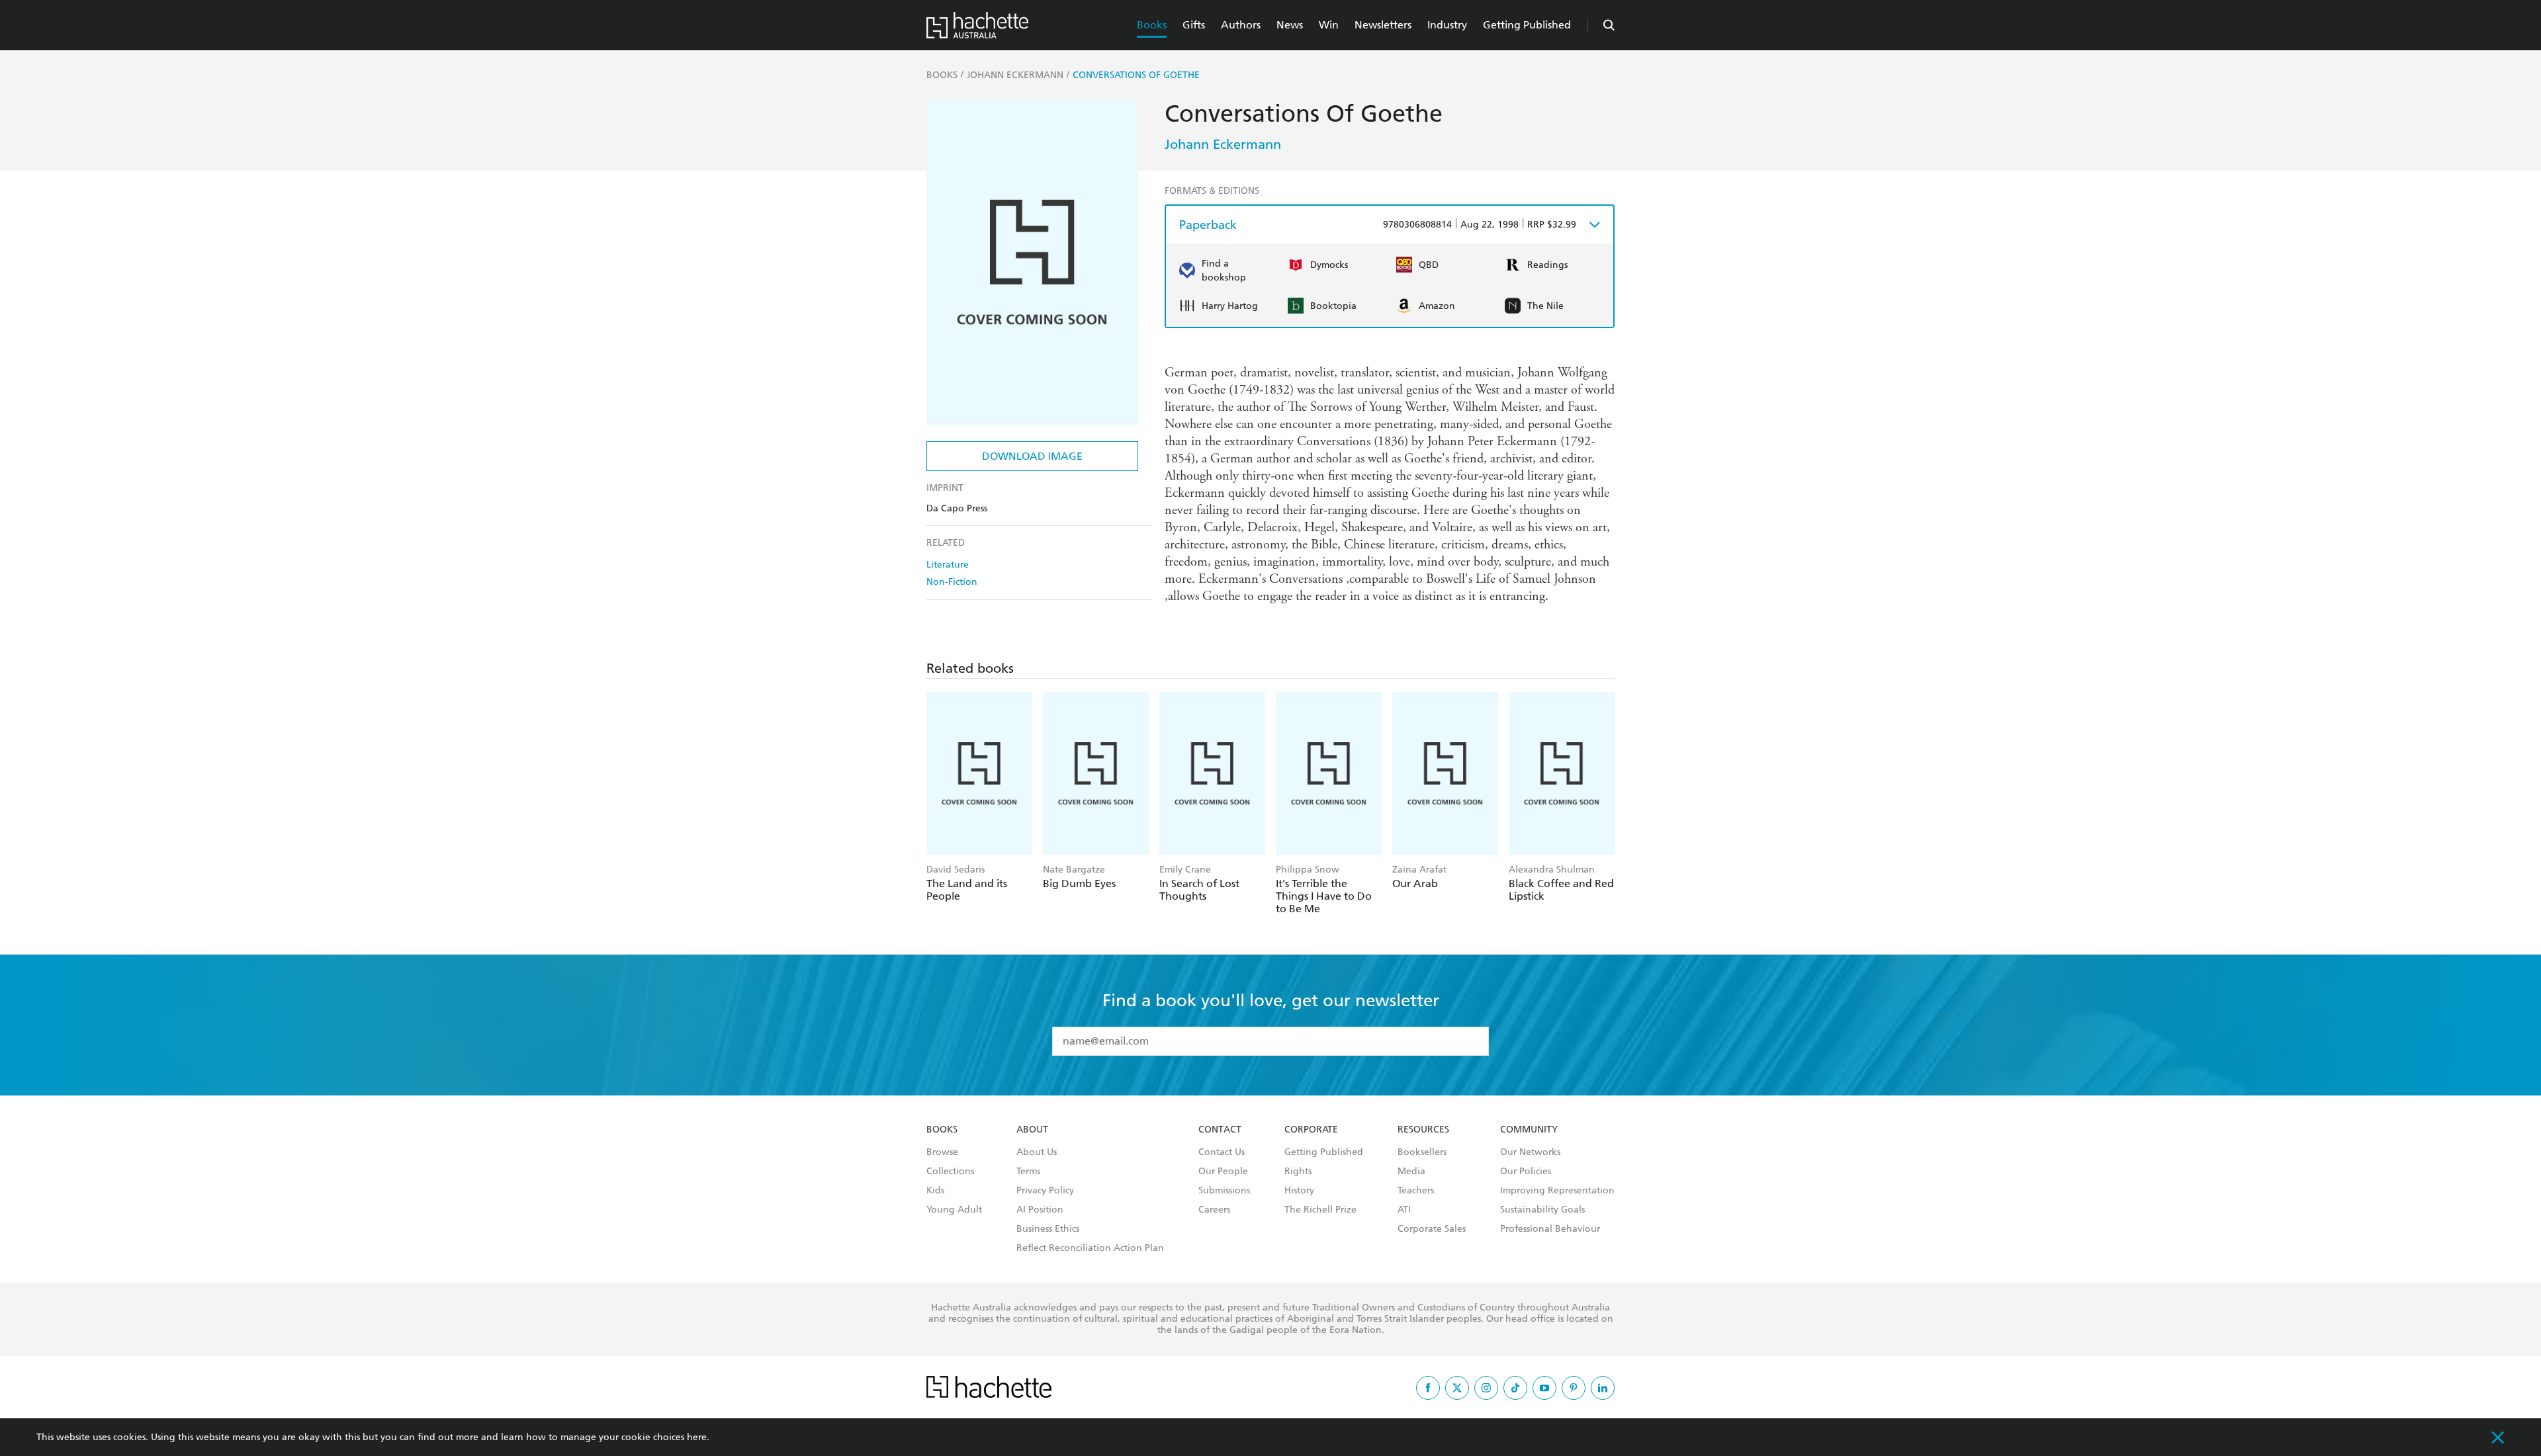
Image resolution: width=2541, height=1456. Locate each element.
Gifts (1194, 25)
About (1032, 1130)
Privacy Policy (1045, 1191)
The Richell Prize (1320, 1210)
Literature (948, 565)
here (697, 1437)
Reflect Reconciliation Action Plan (1090, 1248)
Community (1529, 1130)
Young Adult (954, 1210)
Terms (1028, 1172)
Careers (1214, 1210)
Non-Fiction (952, 582)
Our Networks (1530, 1152)
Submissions (1224, 1191)
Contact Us (1222, 1152)
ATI (1404, 1210)
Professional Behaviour (1550, 1229)
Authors (1241, 25)
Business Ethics (1048, 1229)
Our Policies (1526, 1172)
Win (1329, 25)
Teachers (1416, 1191)
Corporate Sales (1432, 1229)
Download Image (1032, 456)
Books (1152, 25)
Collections (950, 1172)
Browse (942, 1152)
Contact (1220, 1130)
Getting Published (1527, 25)
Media (1411, 1172)
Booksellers (1422, 1152)
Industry (1447, 25)
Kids (935, 1191)
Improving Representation (1557, 1191)
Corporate (1311, 1130)
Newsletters (1383, 25)
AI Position (1040, 1210)
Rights (1298, 1172)
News (1290, 25)
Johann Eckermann (1223, 144)
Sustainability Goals (1542, 1210)
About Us (1037, 1152)
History (1299, 1191)
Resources (1423, 1130)
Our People (1223, 1172)
